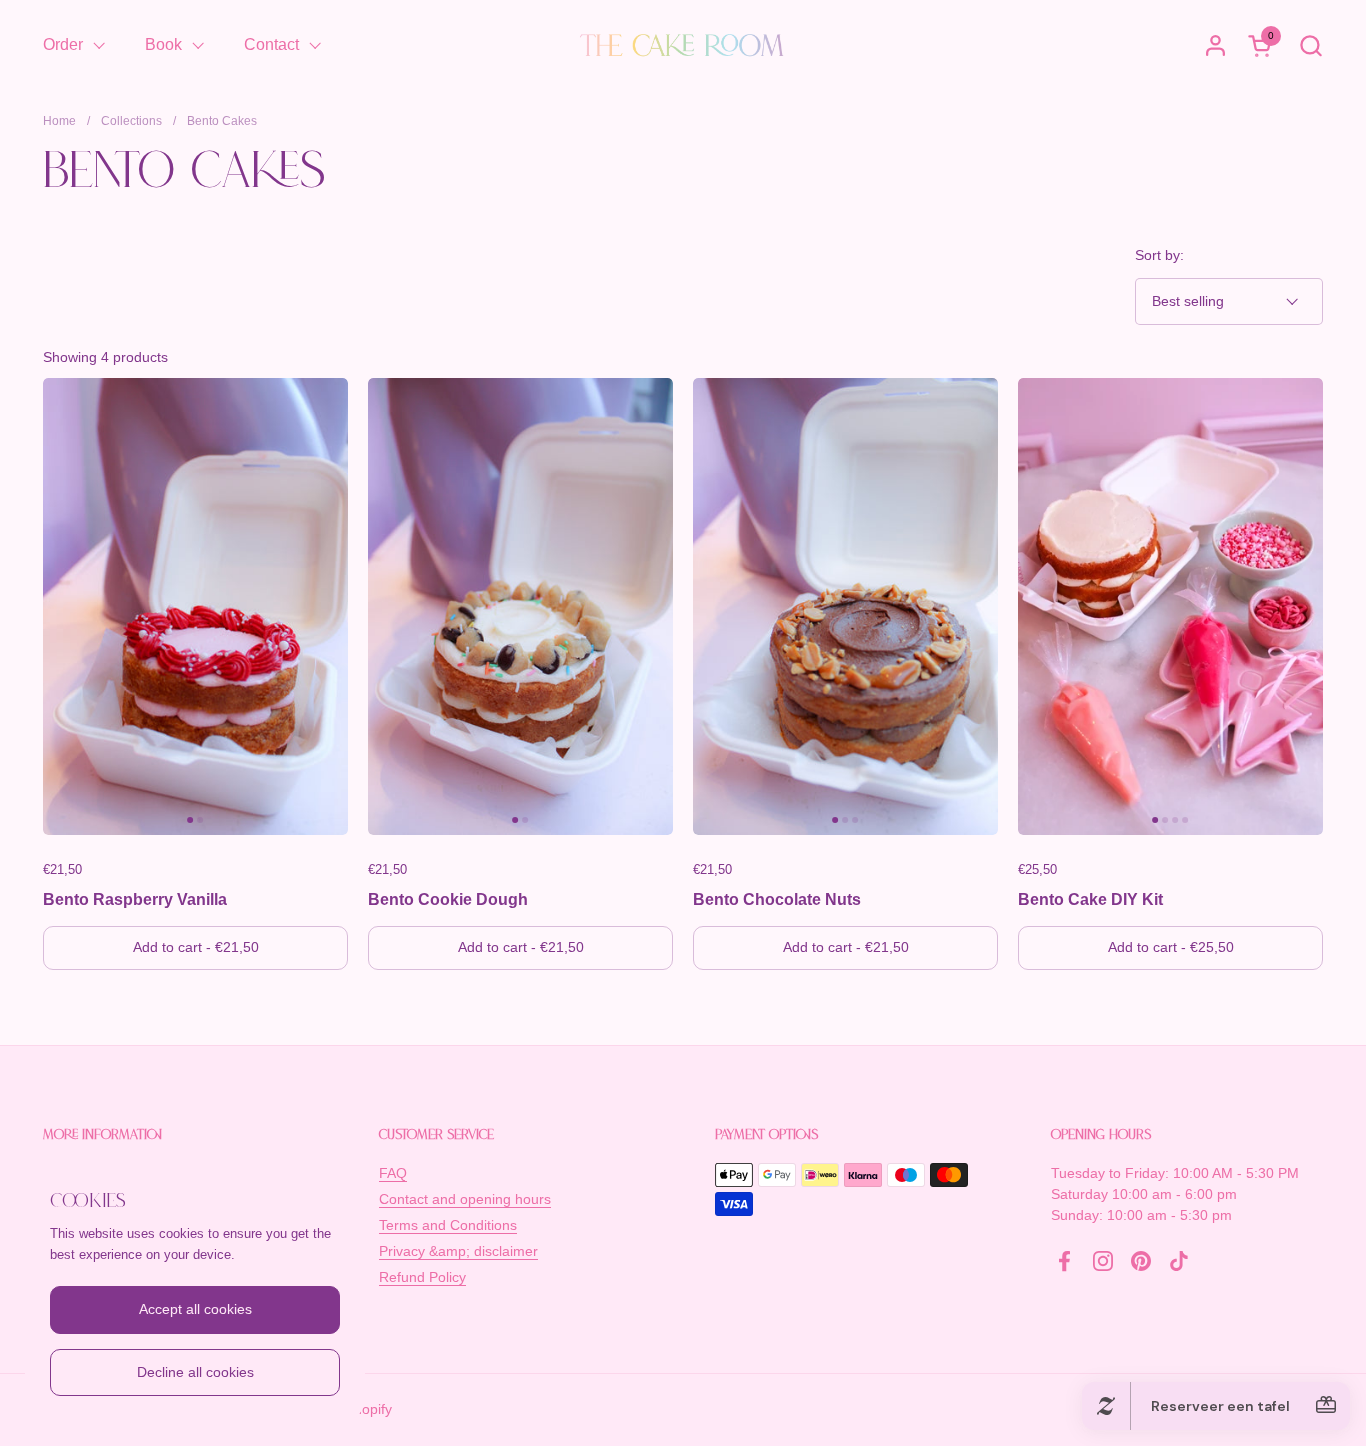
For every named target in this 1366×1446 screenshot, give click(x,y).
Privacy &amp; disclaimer (458, 1251)
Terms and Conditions (448, 1225)
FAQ (393, 1173)
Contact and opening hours (465, 1199)
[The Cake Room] (683, 45)
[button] (1310, 45)
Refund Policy (422, 1277)
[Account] (1215, 45)
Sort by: (1159, 255)
